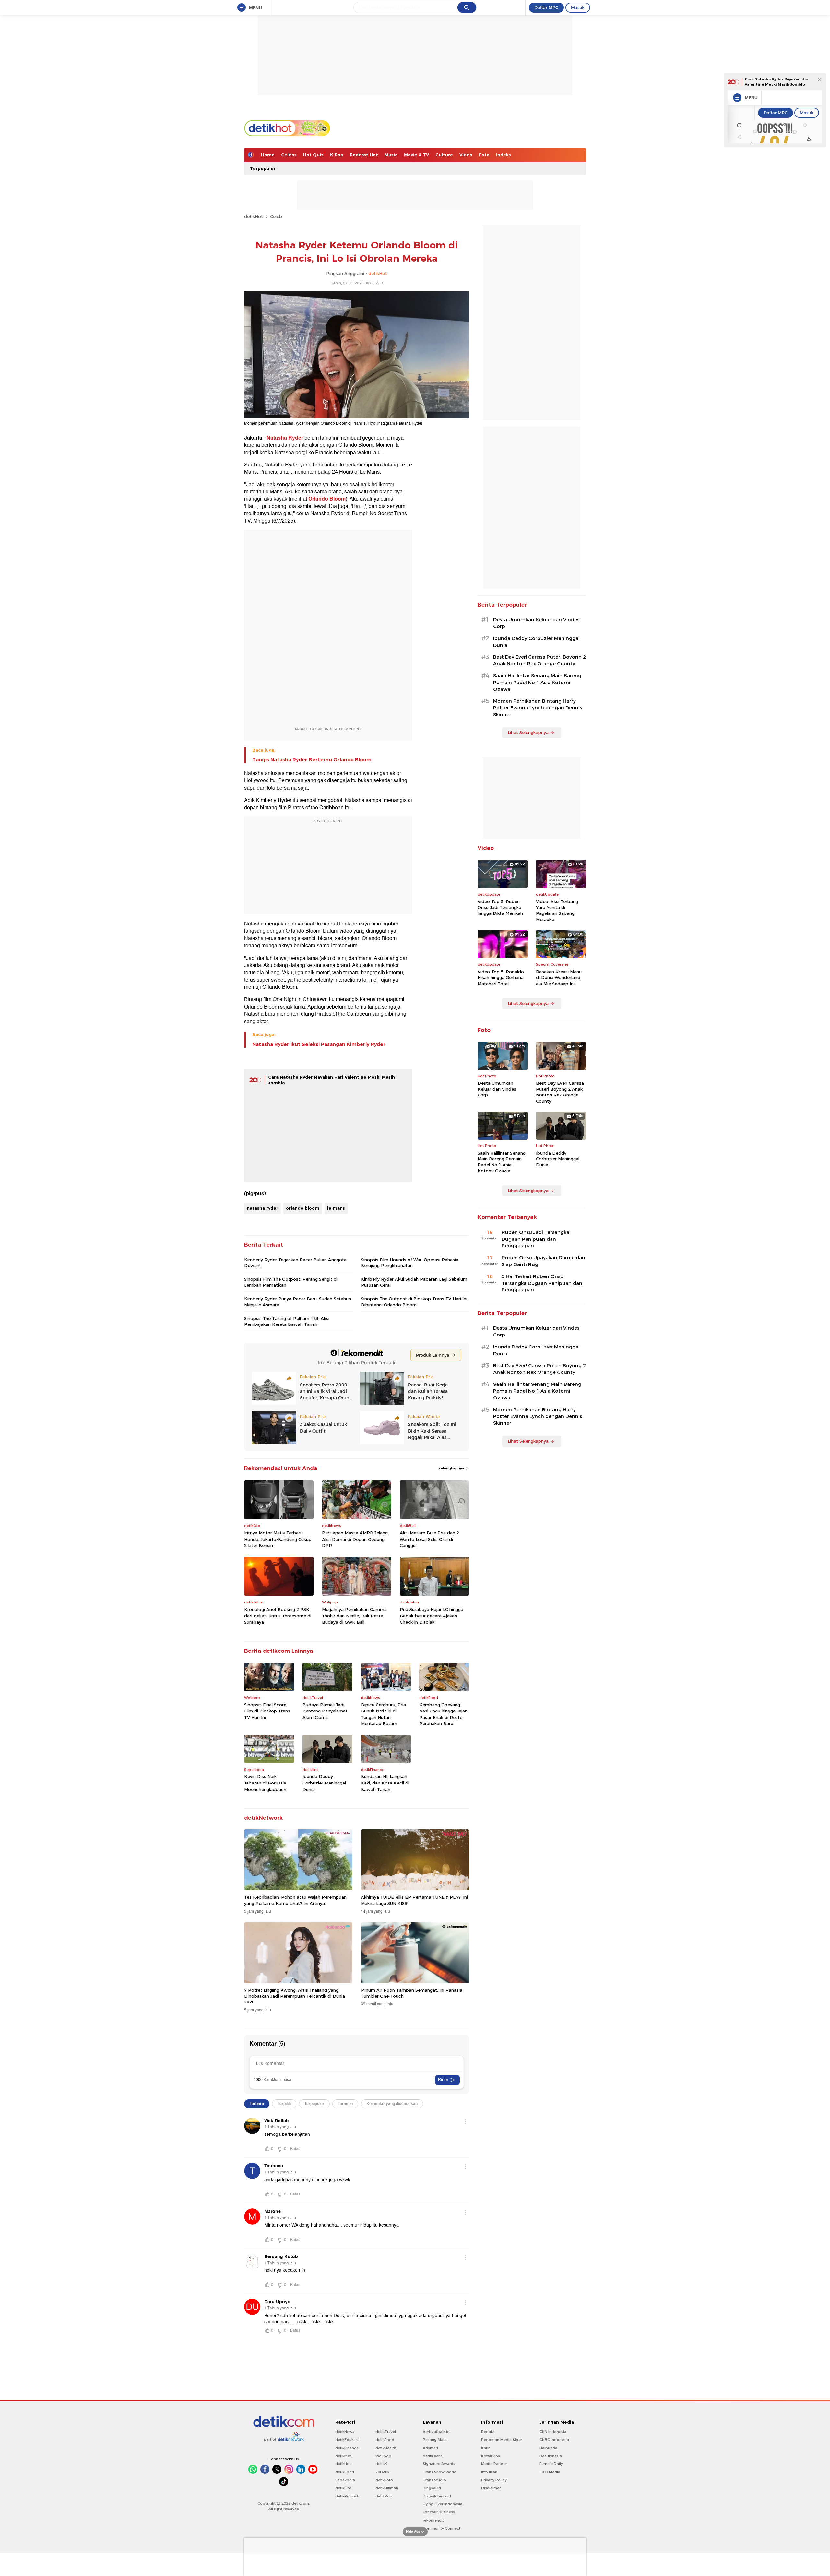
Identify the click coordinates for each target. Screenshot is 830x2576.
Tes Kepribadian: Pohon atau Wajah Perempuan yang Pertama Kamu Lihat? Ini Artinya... (295, 1900)
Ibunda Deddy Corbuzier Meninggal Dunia (324, 1783)
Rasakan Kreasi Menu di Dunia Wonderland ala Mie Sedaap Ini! (559, 977)
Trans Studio (434, 2480)
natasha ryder (262, 1208)
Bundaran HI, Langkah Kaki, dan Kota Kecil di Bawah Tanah (385, 1783)
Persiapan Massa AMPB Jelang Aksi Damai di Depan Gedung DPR (355, 1539)
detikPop (384, 2496)
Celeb (276, 216)
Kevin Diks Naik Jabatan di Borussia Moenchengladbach (265, 1783)
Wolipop (383, 2456)
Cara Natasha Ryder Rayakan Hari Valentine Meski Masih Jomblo (777, 82)
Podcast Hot (364, 155)
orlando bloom (303, 1208)
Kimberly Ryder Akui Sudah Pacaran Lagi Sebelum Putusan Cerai (414, 1282)
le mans (336, 1208)
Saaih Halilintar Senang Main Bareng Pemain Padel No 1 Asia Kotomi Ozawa (537, 683)
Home (268, 155)
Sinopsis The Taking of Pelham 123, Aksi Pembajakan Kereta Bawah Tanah (287, 1321)
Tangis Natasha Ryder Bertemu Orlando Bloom (312, 760)
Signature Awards (439, 2464)
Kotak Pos (491, 2456)
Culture (444, 155)
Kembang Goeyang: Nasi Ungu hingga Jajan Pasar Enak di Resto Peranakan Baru (443, 1714)
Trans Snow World (440, 2472)
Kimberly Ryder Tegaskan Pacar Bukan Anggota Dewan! (295, 1263)
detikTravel (386, 2432)
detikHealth (386, 2448)
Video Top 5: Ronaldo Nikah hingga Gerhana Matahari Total (501, 977)
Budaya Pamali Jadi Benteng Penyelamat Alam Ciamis (325, 1711)
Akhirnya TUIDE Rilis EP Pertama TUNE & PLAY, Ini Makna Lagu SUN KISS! (414, 1900)
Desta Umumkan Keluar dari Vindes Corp (536, 623)
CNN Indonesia (553, 2432)
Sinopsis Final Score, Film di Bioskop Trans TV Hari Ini (267, 1711)
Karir (485, 2448)
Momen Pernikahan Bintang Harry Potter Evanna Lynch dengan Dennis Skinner (538, 708)
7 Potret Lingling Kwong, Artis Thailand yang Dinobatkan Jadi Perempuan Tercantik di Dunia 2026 (295, 1996)
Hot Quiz (313, 155)
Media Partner (494, 2464)
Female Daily (551, 2464)
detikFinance (347, 2448)
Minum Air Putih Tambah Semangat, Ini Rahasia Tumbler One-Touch (412, 1993)
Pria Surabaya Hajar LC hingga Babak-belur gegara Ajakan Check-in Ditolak (432, 1616)
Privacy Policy (494, 2480)
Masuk (578, 7)
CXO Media (550, 2472)
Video (466, 155)
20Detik (382, 2472)
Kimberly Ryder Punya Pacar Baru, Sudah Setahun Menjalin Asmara (298, 1301)
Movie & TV (416, 155)
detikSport (345, 2472)
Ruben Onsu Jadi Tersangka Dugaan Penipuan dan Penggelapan (535, 1239)
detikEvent (432, 2456)
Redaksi (488, 2432)
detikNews (345, 2432)
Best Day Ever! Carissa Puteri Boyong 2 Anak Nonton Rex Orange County (539, 660)
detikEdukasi (347, 2440)
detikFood (385, 2440)
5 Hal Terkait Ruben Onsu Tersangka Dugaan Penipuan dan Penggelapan (542, 1283)
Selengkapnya (452, 1468)
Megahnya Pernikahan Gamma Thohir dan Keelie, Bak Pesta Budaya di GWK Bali (354, 1616)
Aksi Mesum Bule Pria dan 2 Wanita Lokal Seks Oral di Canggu (429, 1539)
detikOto (343, 2488)
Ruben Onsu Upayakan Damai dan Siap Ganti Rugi (543, 1261)
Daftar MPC (546, 7)
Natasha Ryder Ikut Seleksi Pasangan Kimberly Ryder (319, 1044)
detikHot (254, 216)
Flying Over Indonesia (443, 2504)
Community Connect (442, 2528)
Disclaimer (491, 2488)
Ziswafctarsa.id (437, 2496)
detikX (381, 2464)
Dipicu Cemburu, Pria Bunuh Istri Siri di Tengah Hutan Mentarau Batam (383, 1714)
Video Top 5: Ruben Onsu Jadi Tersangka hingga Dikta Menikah (500, 907)
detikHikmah (387, 2488)
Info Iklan (489, 2472)
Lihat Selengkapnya (528, 732)
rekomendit (433, 2520)
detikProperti (347, 2496)
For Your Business (439, 2512)
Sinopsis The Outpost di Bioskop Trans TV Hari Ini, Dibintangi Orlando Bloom (415, 1301)
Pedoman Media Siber (502, 2440)
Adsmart (431, 2448)
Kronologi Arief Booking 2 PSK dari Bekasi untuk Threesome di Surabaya (278, 1616)
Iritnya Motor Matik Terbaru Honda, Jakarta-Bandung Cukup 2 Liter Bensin (278, 1539)
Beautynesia (551, 2456)
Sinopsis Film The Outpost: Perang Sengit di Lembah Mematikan (291, 1282)
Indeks (504, 155)
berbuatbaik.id (436, 2432)
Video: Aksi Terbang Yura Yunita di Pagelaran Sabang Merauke (557, 910)
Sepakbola (345, 2480)
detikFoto (384, 2480)
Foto (484, 155)
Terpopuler (263, 168)
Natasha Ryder (285, 438)
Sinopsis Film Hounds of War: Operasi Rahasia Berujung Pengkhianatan (410, 1263)
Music (391, 155)
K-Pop (337, 155)
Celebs (289, 155)
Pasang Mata (435, 2440)
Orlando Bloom (327, 499)
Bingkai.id (432, 2488)
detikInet (343, 2456)
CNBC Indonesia (554, 2440)
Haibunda (548, 2448)
